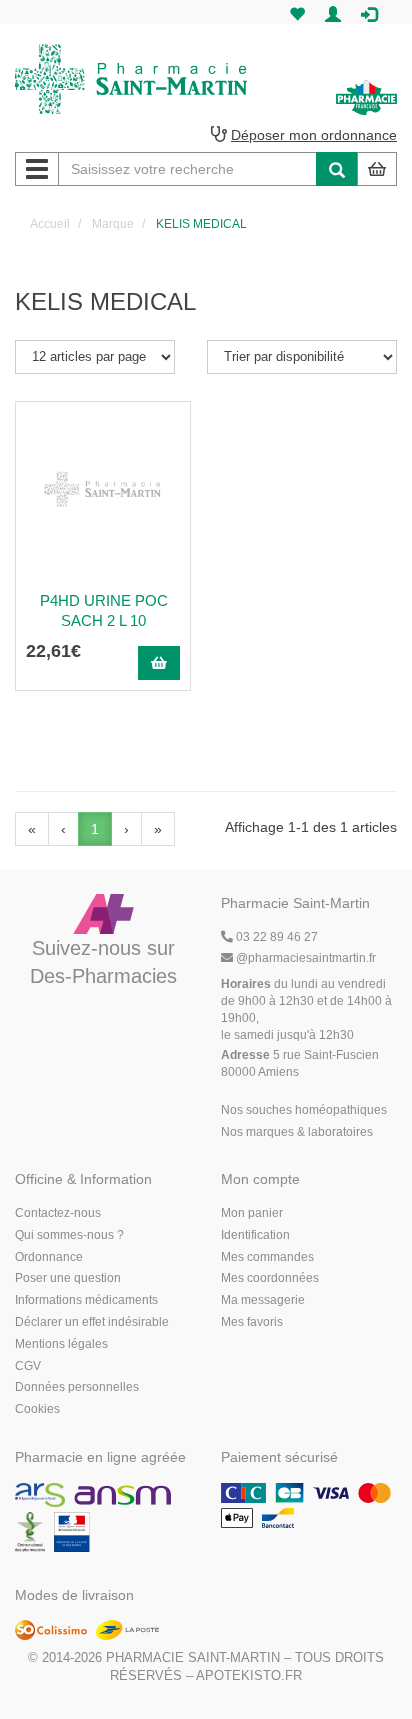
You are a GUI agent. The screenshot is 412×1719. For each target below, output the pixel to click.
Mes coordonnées (270, 1278)
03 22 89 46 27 (275, 937)
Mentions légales (61, 1344)
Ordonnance (49, 1257)
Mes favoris (252, 1322)
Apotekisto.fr (249, 1675)
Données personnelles (77, 1387)
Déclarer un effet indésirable (92, 1322)
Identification (255, 1235)
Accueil (50, 224)
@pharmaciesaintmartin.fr (306, 958)
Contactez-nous (58, 1213)
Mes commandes (267, 1257)
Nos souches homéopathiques (304, 1110)
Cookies (37, 1409)
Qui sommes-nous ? (69, 1235)
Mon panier (252, 1213)
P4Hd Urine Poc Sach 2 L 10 (104, 610)
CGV (28, 1366)
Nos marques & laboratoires (297, 1132)
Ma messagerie (263, 1300)
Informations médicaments (86, 1300)
